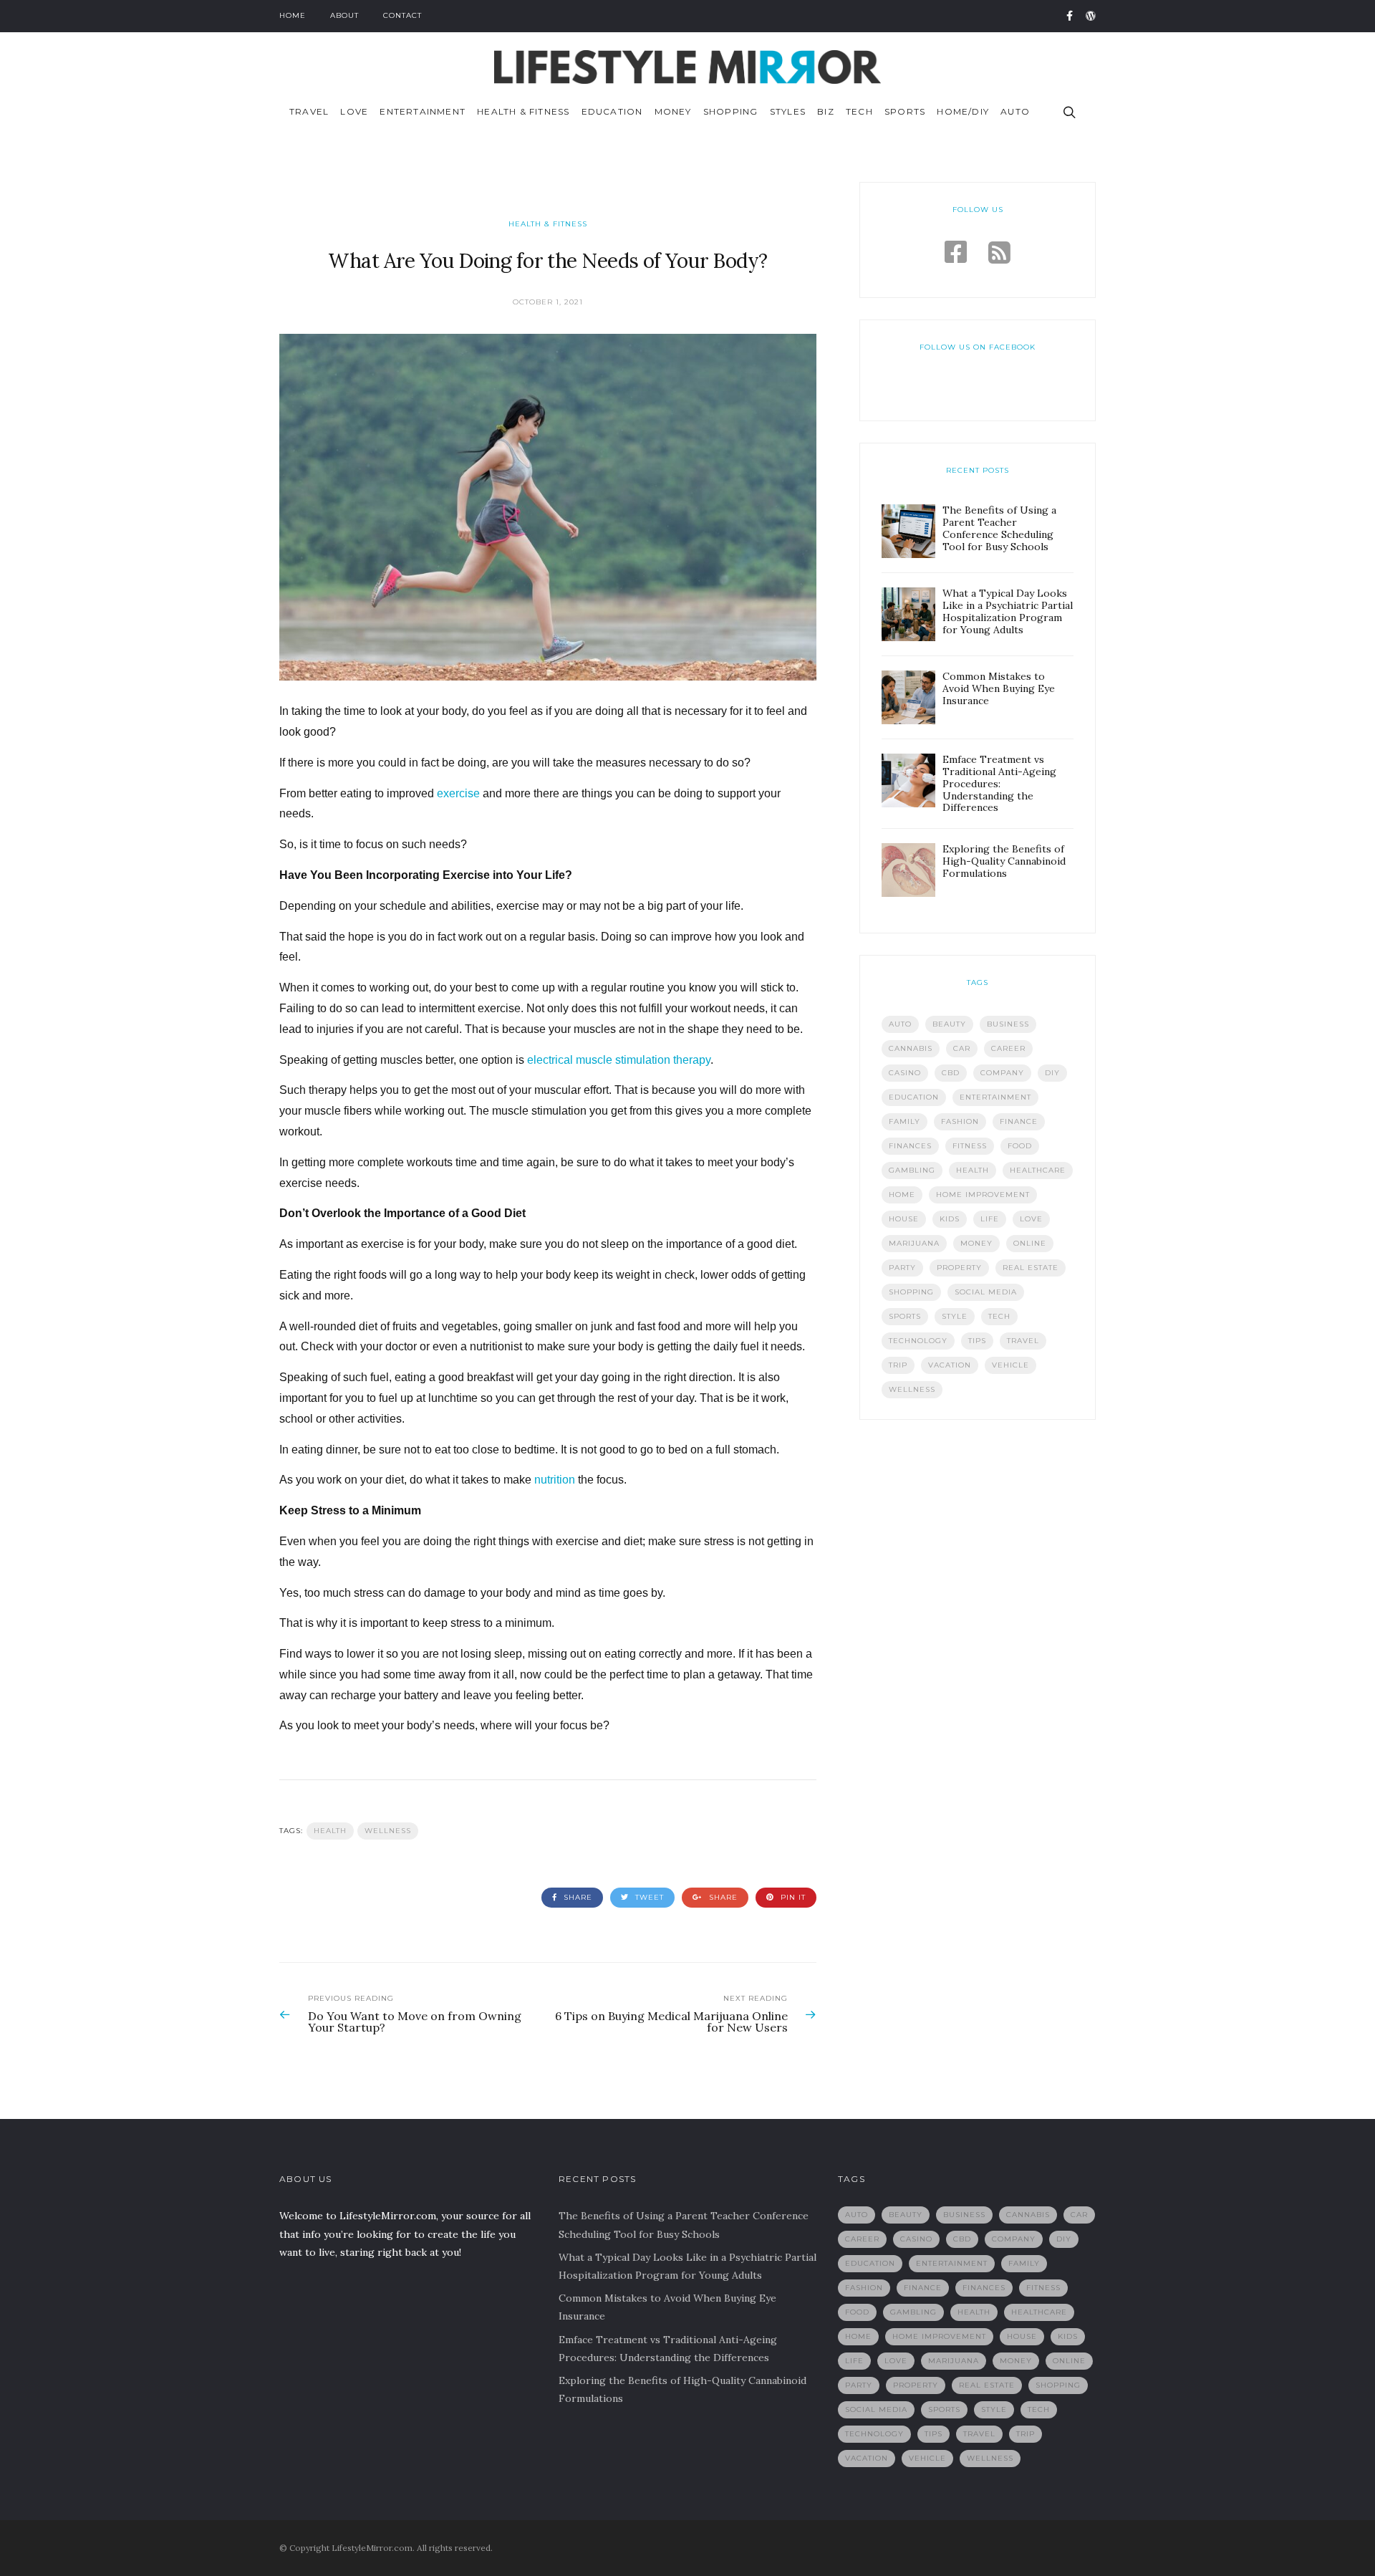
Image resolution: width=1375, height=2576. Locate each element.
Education (612, 111)
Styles (788, 111)
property (959, 1268)
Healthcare (1038, 1170)
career (1008, 1048)
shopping (911, 1292)
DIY (1052, 1073)
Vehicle (1010, 1365)
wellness (388, 1831)
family (904, 1121)
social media (986, 1292)
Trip (898, 1365)
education (914, 1097)
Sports (905, 111)
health (330, 1831)
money (976, 1243)
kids (950, 1219)
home (902, 1195)
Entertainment (423, 111)
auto (900, 1024)
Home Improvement (983, 1195)
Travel (309, 111)
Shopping (731, 111)
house (904, 1219)
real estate (1031, 1268)
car (962, 1048)
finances (910, 1146)
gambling (912, 1170)
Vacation (950, 1365)
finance (1019, 1121)
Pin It (792, 1897)
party (902, 1268)
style (955, 1316)
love (1031, 1219)
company (1002, 1073)
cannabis (911, 1048)
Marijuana (914, 1243)
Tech (859, 111)
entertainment (995, 1097)
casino (905, 1073)
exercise (458, 793)
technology (918, 1341)
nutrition (555, 1480)
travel (1023, 1341)
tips (977, 1341)
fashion (960, 1121)
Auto (1015, 111)
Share (576, 1897)
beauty (949, 1024)
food (1020, 1146)
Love (354, 111)
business (1008, 1024)
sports (905, 1316)
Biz (826, 111)
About (344, 15)
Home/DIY (963, 111)
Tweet (648, 1897)
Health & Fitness (523, 111)
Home (293, 15)
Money (673, 111)
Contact (402, 15)
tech (999, 1316)
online (1030, 1243)
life (990, 1219)
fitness (970, 1146)
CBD (951, 1073)
